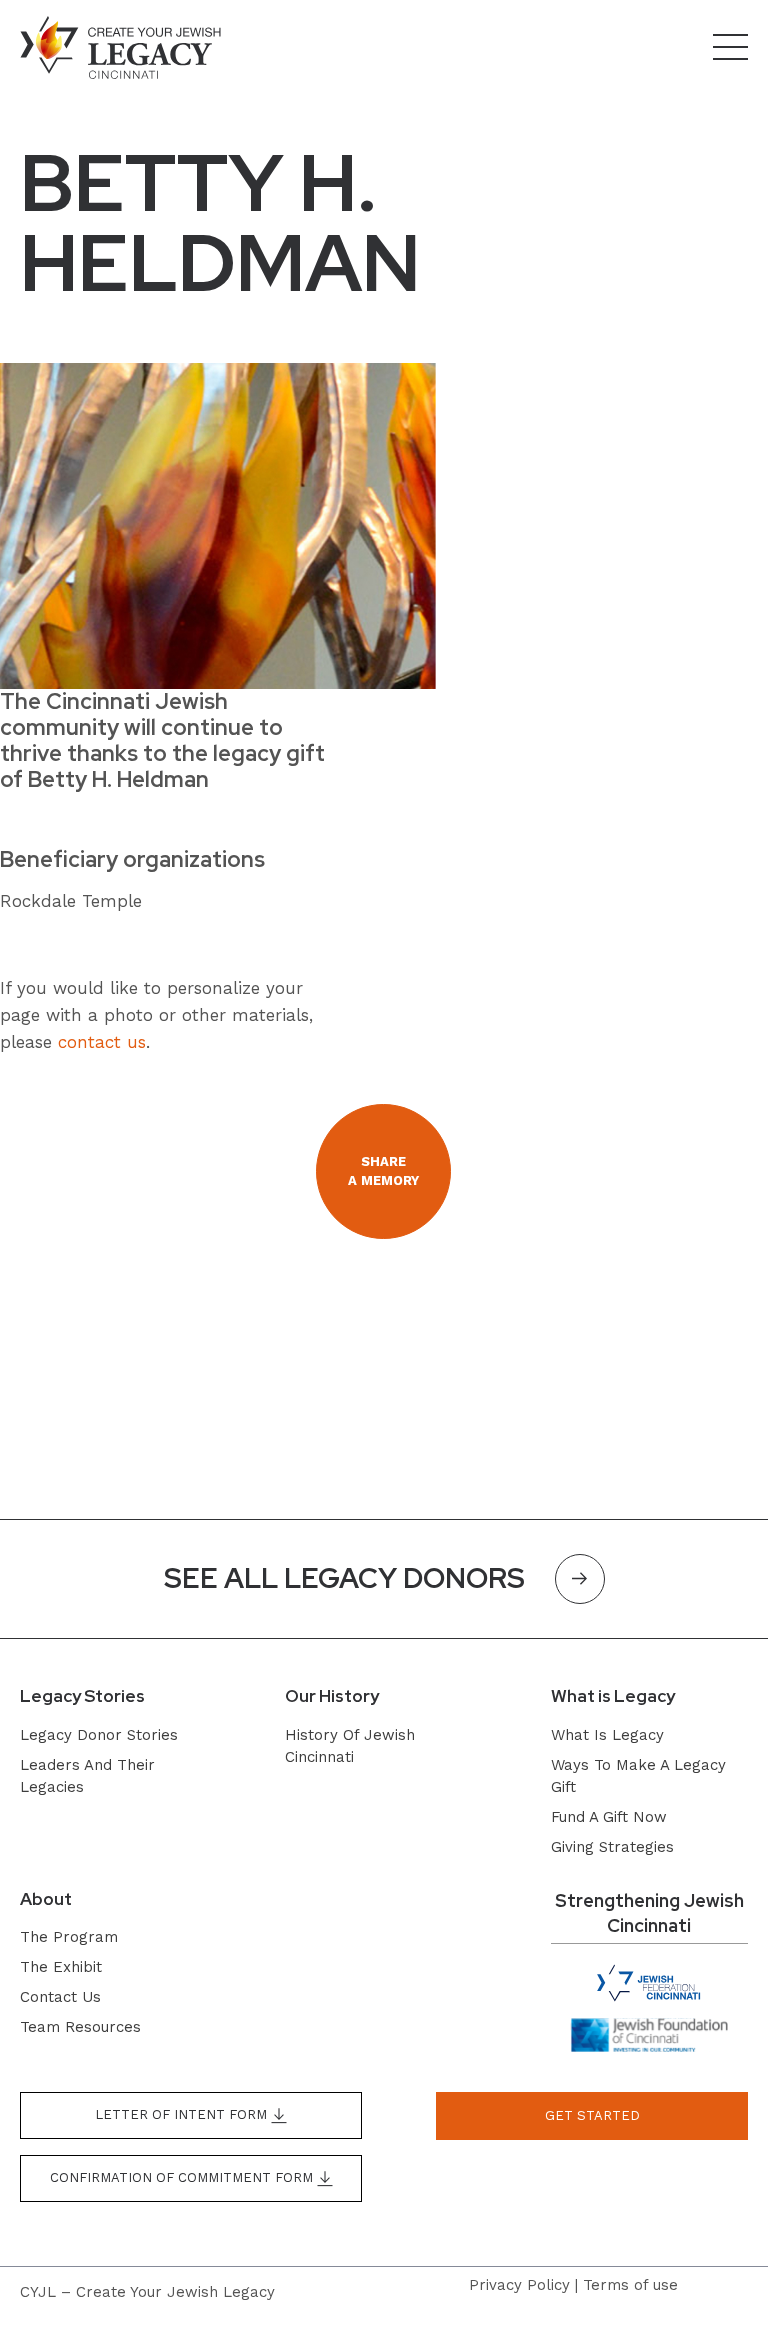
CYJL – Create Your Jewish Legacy (147, 2292)
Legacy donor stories (99, 1735)
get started (592, 2115)
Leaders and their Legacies (87, 1776)
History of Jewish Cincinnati (350, 1746)
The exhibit (61, 1967)
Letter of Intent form (183, 2114)
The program (69, 1937)
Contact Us (60, 1997)
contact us (102, 1042)
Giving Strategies (612, 1847)
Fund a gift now (609, 1817)
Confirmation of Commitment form (183, 2177)
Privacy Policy (519, 2285)
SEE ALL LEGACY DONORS (344, 1578)
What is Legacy (607, 1735)
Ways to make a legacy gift (638, 1776)
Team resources (80, 2027)
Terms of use (630, 2285)
